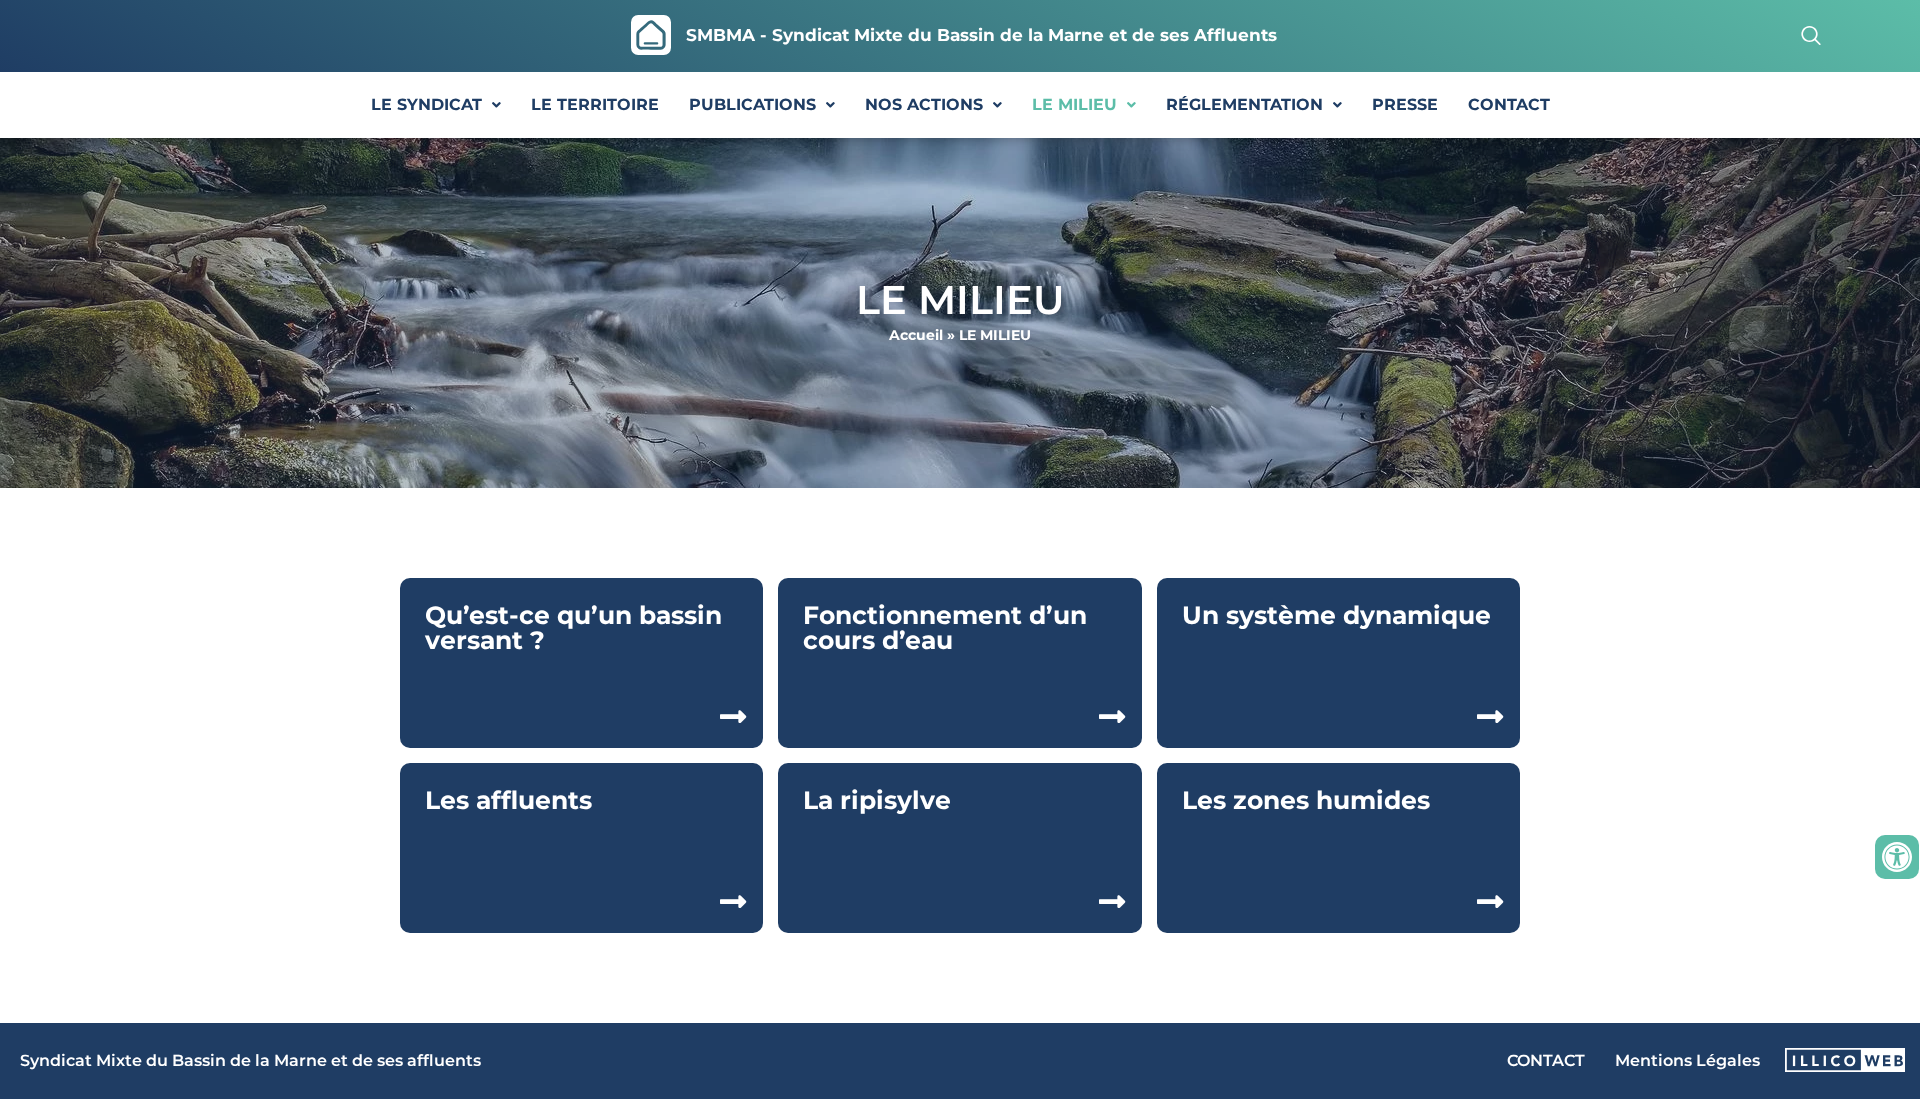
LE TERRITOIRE (595, 104)
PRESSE (1405, 104)
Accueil (916, 335)
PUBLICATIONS (752, 104)
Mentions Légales (1687, 1060)
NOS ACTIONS (924, 104)
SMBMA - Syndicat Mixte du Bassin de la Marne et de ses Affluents (981, 35)
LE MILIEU (1074, 104)
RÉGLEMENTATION (1244, 104)
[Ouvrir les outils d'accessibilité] (1897, 857)
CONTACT (1509, 104)
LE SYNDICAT (426, 104)
